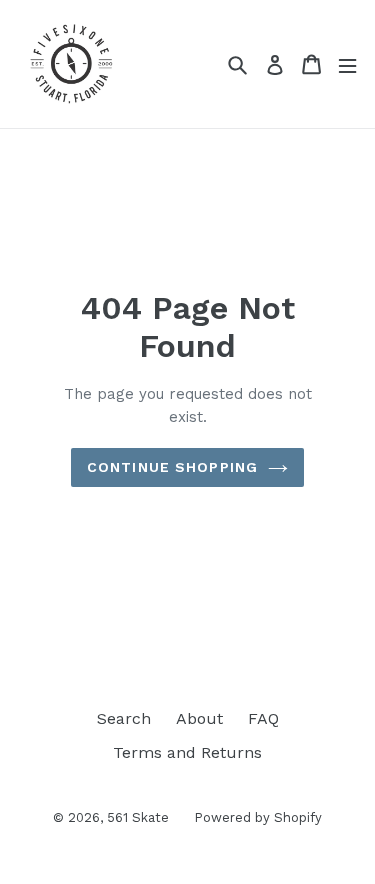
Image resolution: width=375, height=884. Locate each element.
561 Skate (138, 817)
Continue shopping (172, 467)
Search (124, 718)
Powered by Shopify (258, 817)
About (199, 718)
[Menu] (347, 64)
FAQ (263, 718)
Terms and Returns (187, 752)
